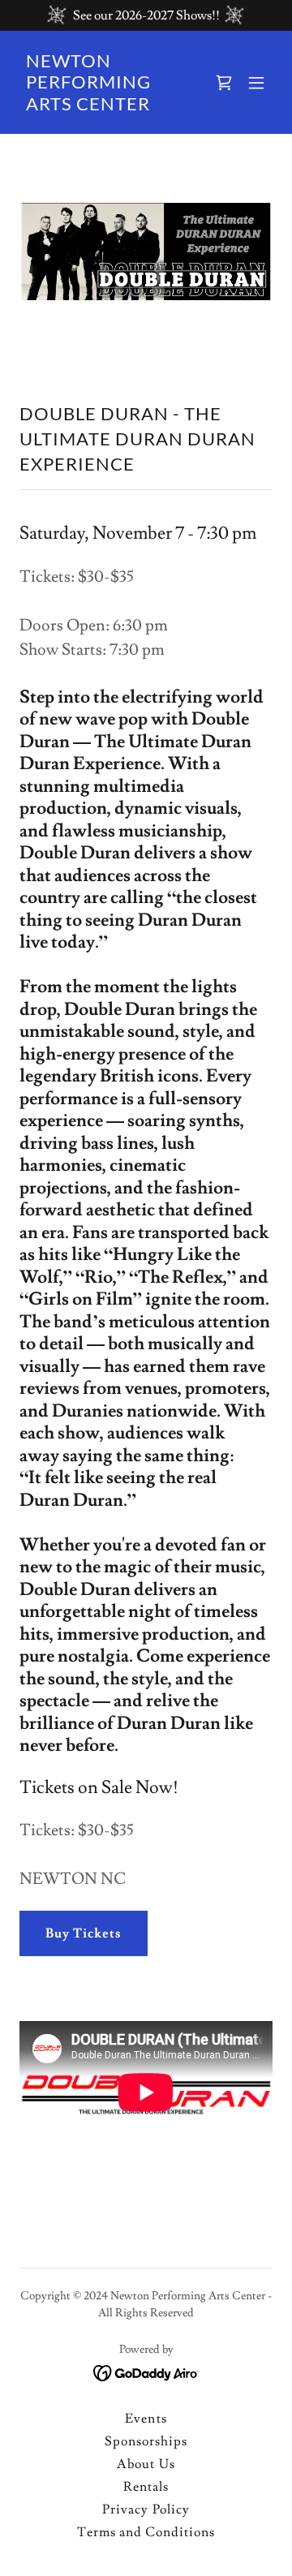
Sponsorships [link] (146, 2441)
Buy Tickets (84, 1933)
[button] (224, 83)
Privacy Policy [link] (146, 2509)
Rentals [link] (146, 2487)
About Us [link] (146, 2464)
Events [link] (146, 2419)
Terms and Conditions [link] (146, 2532)
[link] (108, 106)
